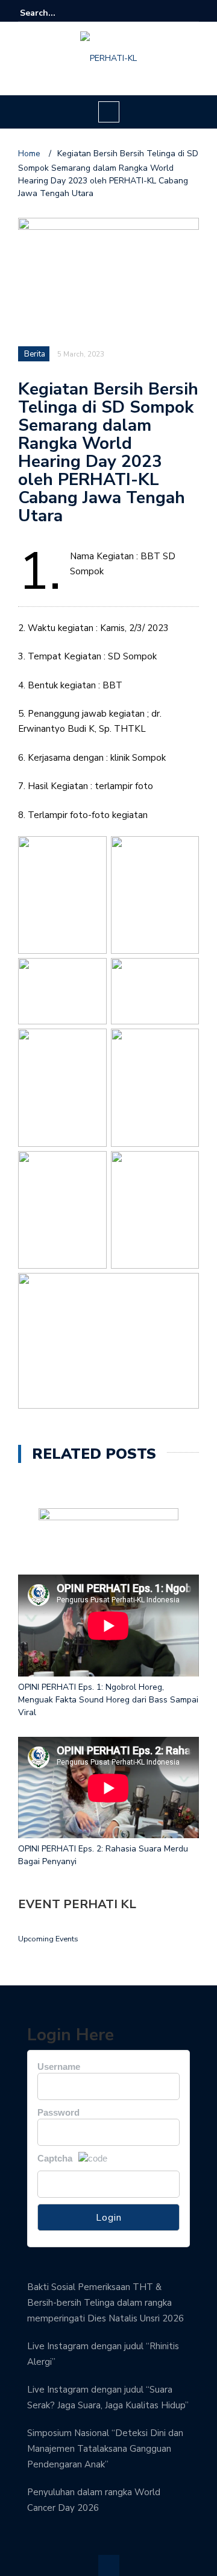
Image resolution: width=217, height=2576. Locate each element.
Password (58, 2112)
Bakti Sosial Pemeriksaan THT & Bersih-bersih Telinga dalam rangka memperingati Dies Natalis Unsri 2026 (105, 2303)
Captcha (55, 2158)
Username (59, 2067)
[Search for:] (57, 13)
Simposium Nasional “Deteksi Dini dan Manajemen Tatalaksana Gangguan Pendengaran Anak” (105, 2449)
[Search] (191, 13)
